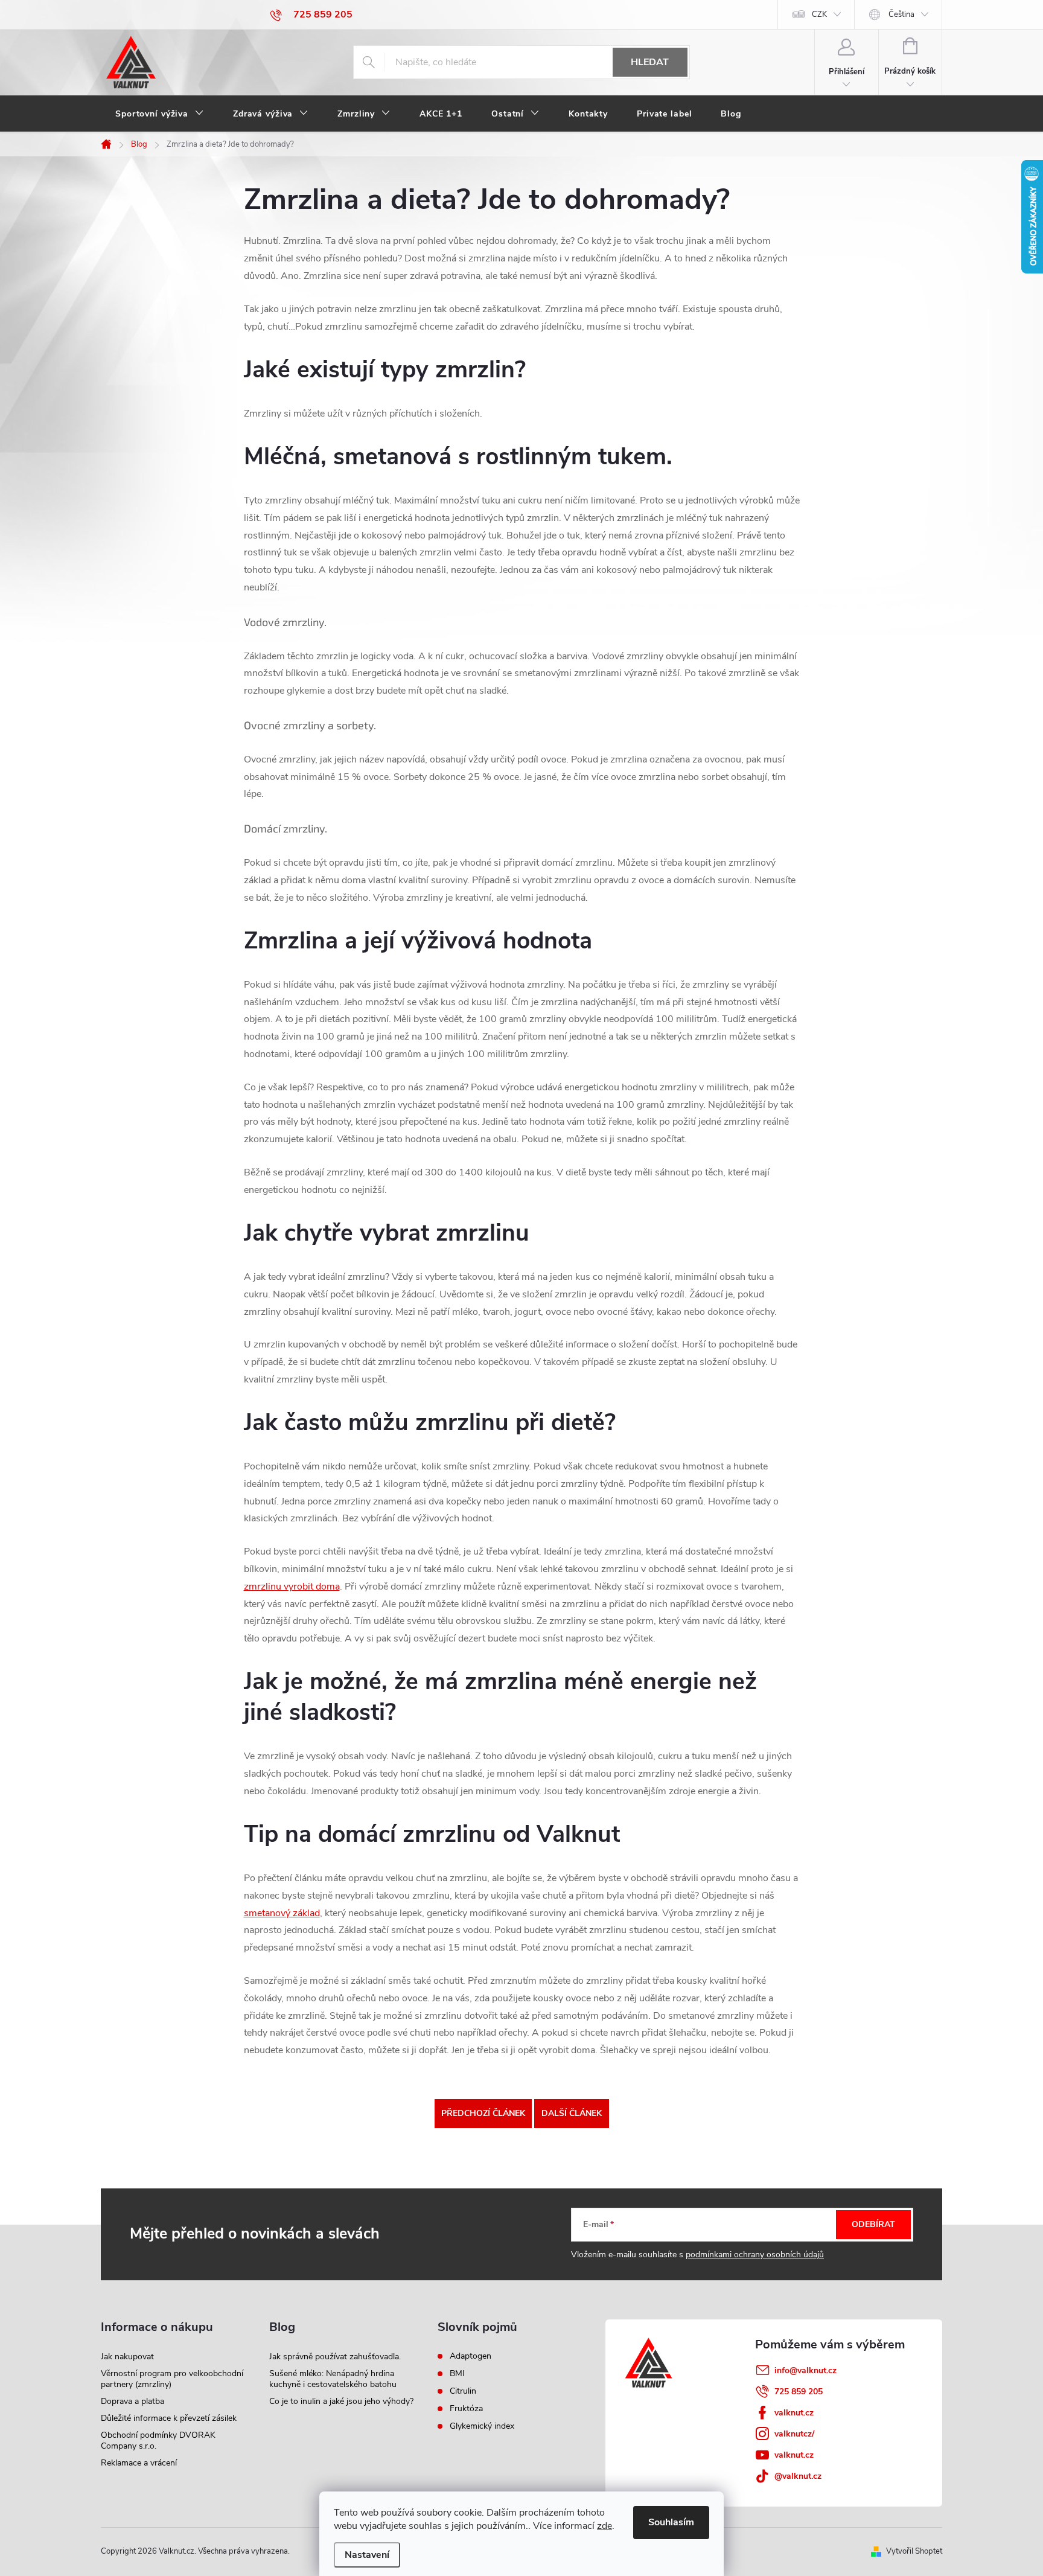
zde (604, 2526)
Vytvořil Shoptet (914, 2551)
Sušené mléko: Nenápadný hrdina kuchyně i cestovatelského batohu (333, 2379)
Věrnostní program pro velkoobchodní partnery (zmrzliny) (172, 2379)
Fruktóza (466, 2409)
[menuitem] (160, 114)
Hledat (650, 62)
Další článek (572, 2113)
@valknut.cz (798, 2476)
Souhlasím (671, 2522)
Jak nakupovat (127, 2357)
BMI (457, 2374)
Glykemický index (482, 2426)
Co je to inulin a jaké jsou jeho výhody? (341, 2401)
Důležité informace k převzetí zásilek (169, 2418)
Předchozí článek (483, 2113)
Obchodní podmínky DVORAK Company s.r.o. (158, 2440)
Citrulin (463, 2391)
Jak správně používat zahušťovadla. (335, 2357)
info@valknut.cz (805, 2370)
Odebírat (873, 2224)
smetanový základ (282, 1913)
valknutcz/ (794, 2434)
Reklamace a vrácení (139, 2463)
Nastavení (367, 2555)
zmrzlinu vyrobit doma (292, 1587)
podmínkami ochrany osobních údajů (755, 2255)
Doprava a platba (132, 2401)
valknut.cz (794, 2413)
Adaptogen (470, 2356)
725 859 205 (799, 2392)
